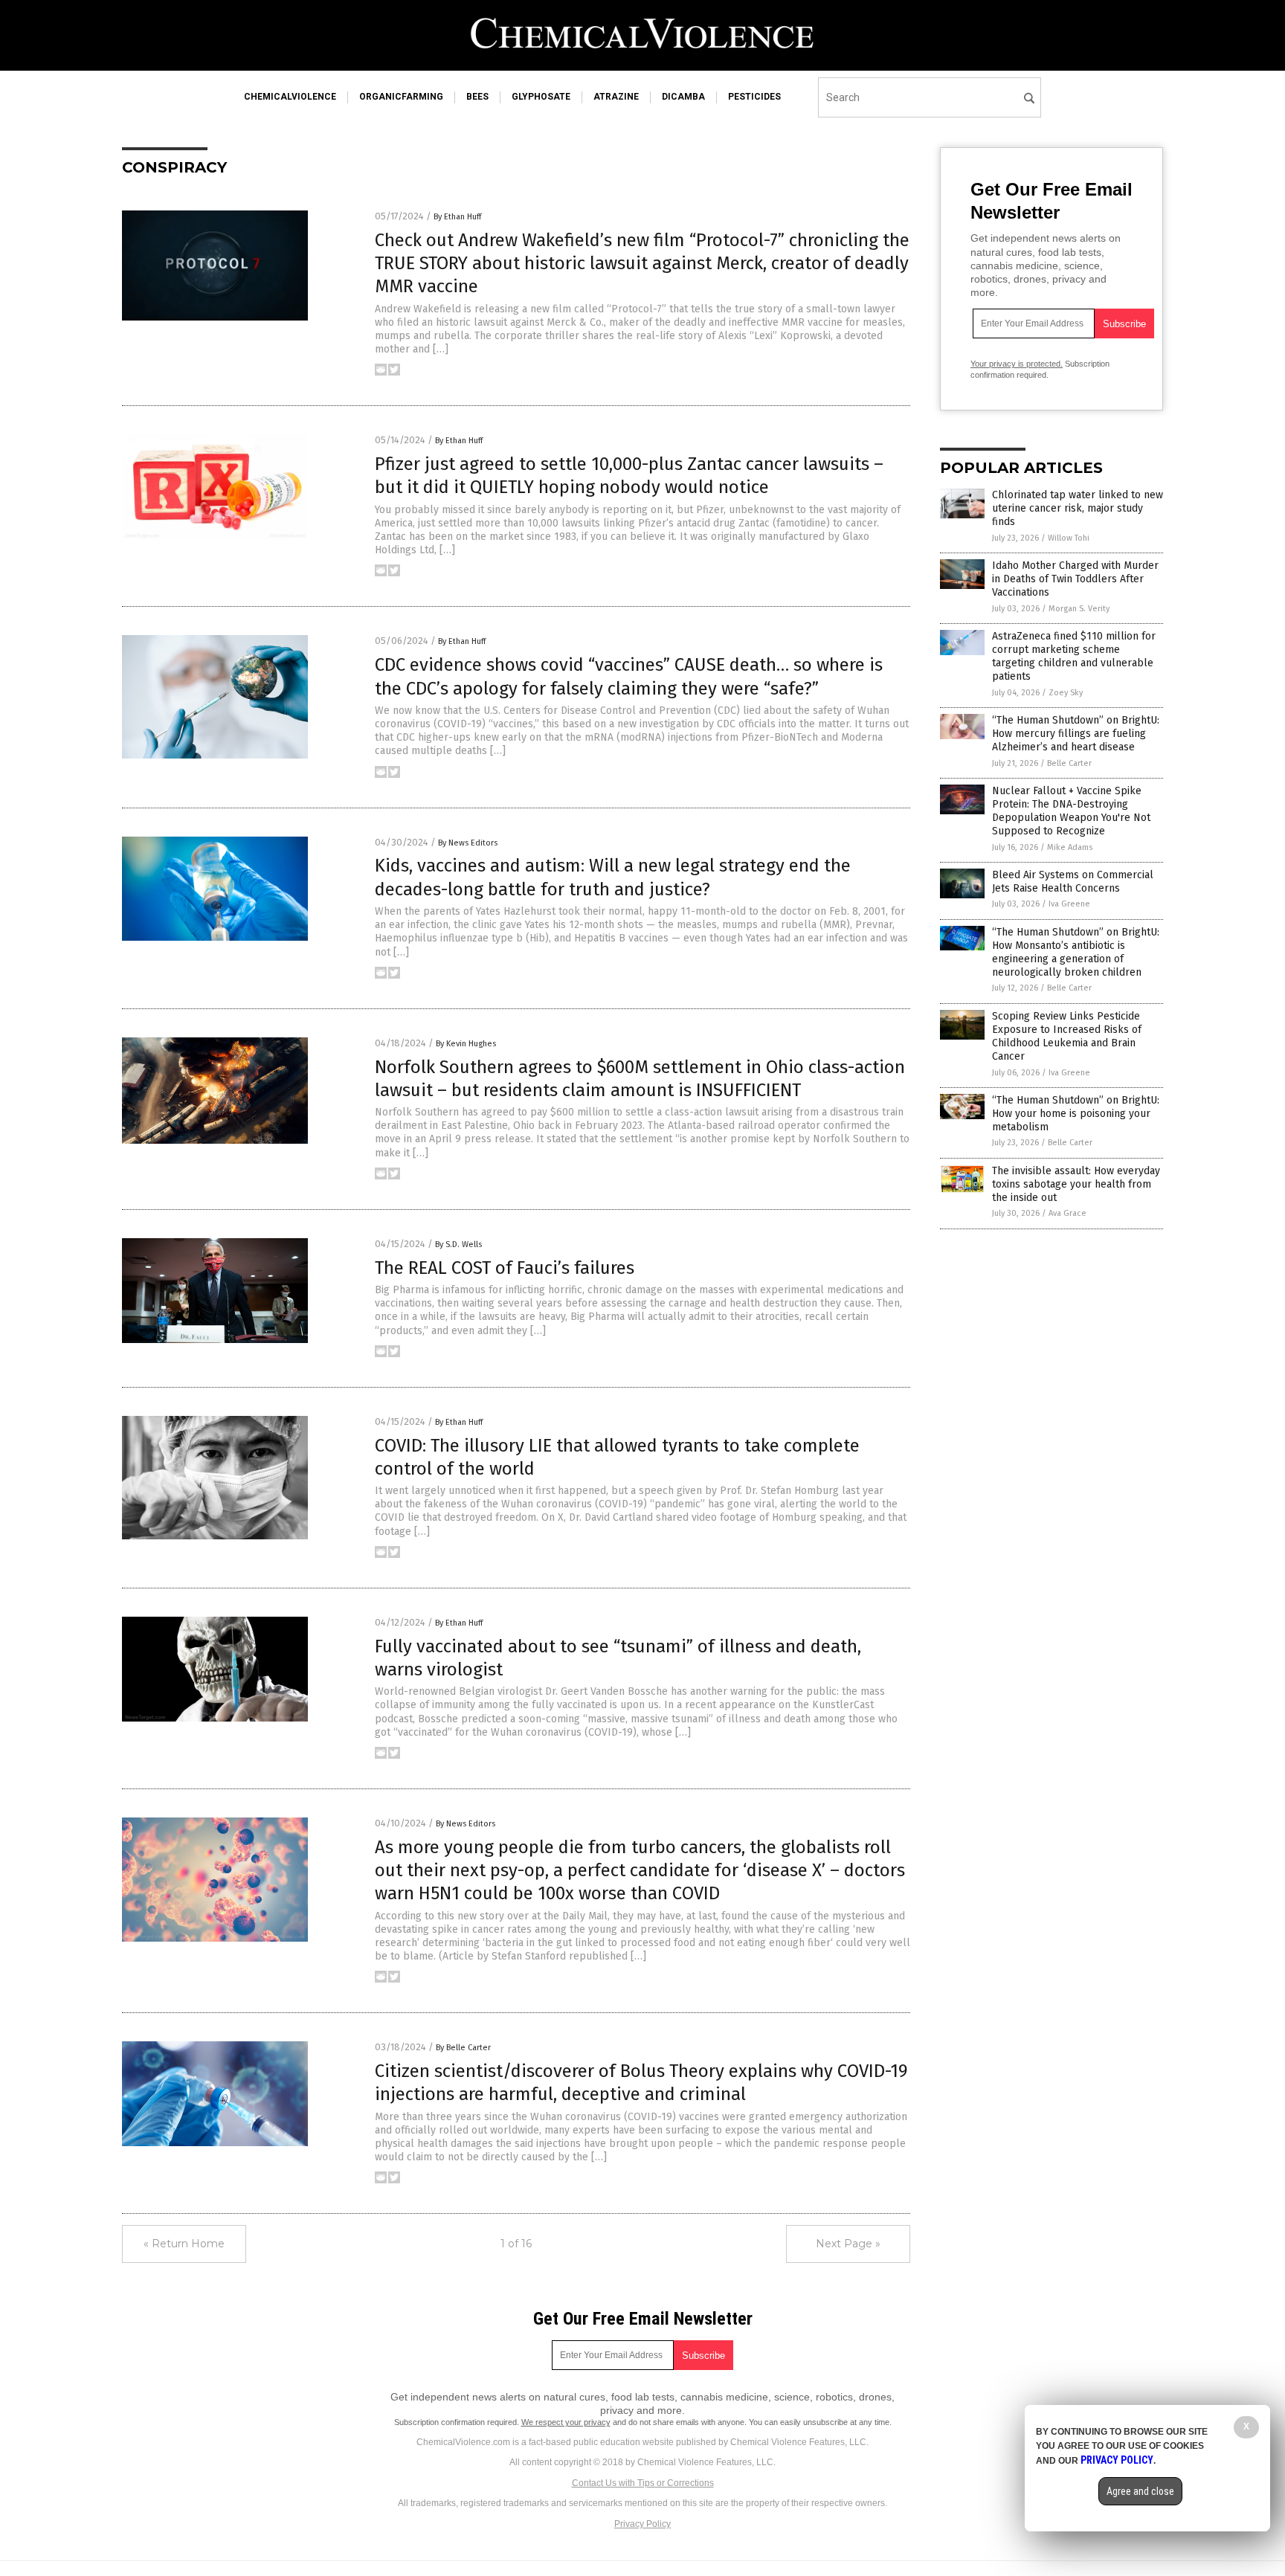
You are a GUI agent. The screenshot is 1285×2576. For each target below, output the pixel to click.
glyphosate (541, 97)
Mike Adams (1070, 847)
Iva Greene (1069, 904)
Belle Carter (1069, 763)
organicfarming (401, 97)
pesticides (754, 97)
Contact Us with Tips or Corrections (643, 2483)
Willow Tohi (1069, 538)
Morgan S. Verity (1079, 609)
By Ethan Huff (457, 217)
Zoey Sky (1066, 693)
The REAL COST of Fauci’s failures (505, 1268)
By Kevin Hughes (466, 1044)
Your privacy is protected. (1017, 364)
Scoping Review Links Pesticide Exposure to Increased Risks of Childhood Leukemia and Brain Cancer (1067, 1037)
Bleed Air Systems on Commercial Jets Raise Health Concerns (1073, 882)
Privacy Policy (642, 2524)
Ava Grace (1067, 1213)
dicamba (683, 97)
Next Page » (848, 2244)
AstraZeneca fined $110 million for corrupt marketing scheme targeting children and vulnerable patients (1074, 657)
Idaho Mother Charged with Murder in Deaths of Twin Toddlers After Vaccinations (1075, 579)
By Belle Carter (463, 2048)
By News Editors (468, 843)
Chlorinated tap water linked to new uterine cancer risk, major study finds (1078, 508)
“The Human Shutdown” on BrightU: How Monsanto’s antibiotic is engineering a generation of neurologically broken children (1076, 953)
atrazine (616, 97)
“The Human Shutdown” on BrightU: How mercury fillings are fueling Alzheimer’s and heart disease (1076, 734)
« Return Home (184, 2244)
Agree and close (1140, 2491)
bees (477, 97)
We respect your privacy (566, 2422)
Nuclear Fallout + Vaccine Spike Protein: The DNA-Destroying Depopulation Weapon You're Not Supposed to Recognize (1071, 811)
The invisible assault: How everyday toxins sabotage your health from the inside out (1076, 1184)
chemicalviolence (290, 97)
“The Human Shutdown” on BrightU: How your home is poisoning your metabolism (1076, 1114)
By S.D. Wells (458, 1244)
